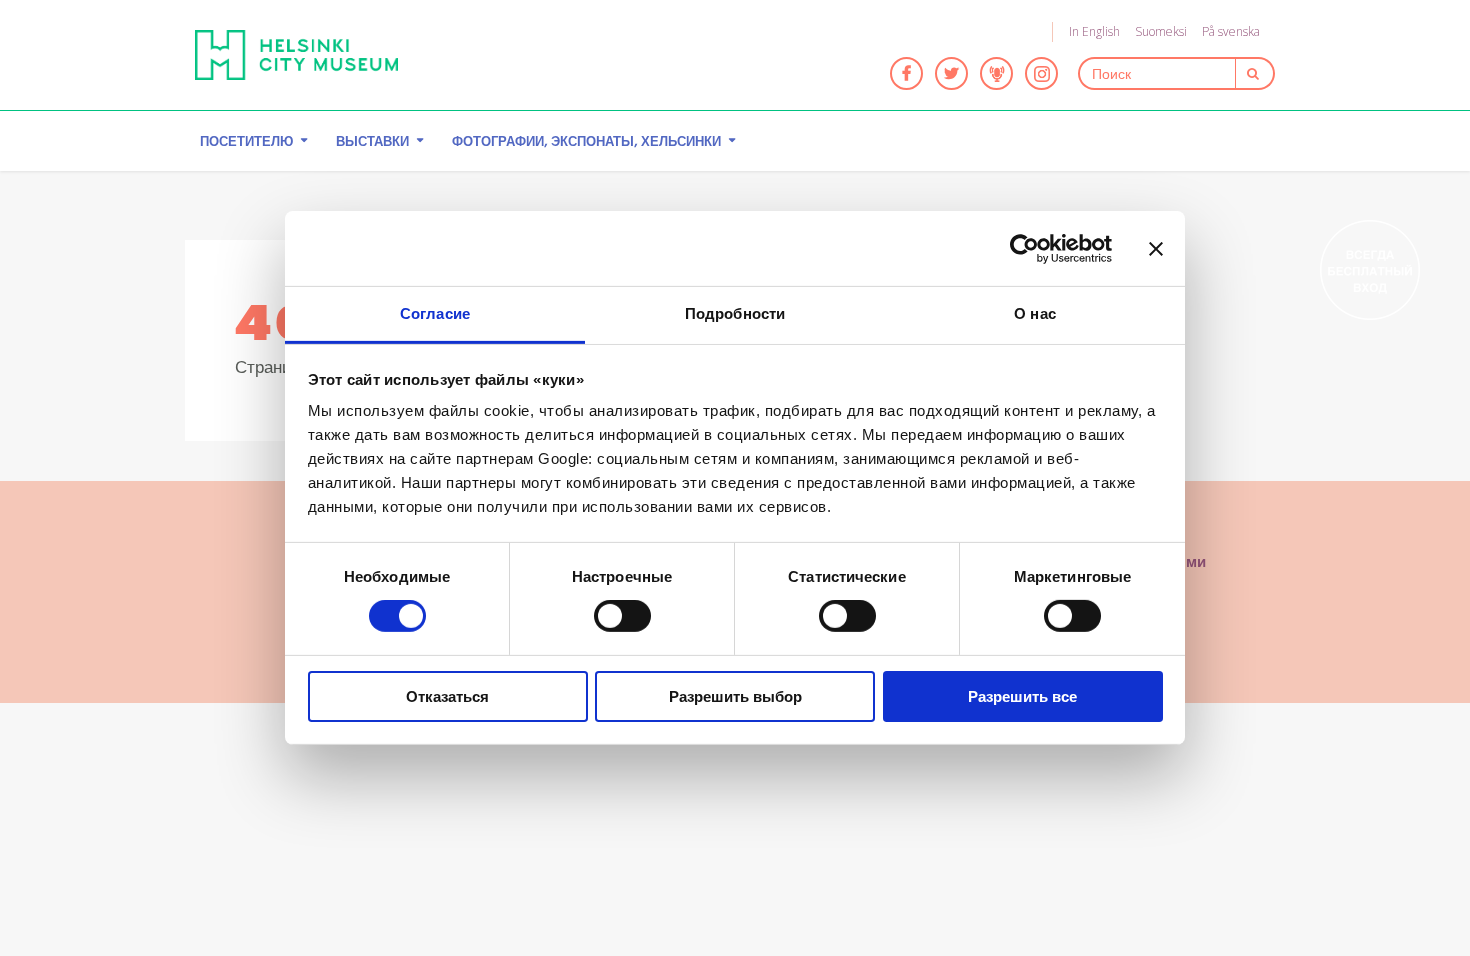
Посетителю (246, 141)
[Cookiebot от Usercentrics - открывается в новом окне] (1024, 248)
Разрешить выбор (735, 696)
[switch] (622, 616)
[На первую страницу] (296, 55)
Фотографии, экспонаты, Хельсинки (586, 141)
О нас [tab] (1035, 313)
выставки (372, 141)
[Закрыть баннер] (1156, 248)
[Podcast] (996, 73)
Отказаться (447, 696)
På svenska (1231, 31)
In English (1094, 31)
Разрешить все (1022, 696)
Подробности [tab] (735, 313)
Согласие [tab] (435, 313)
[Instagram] (1041, 73)
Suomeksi (1161, 31)
